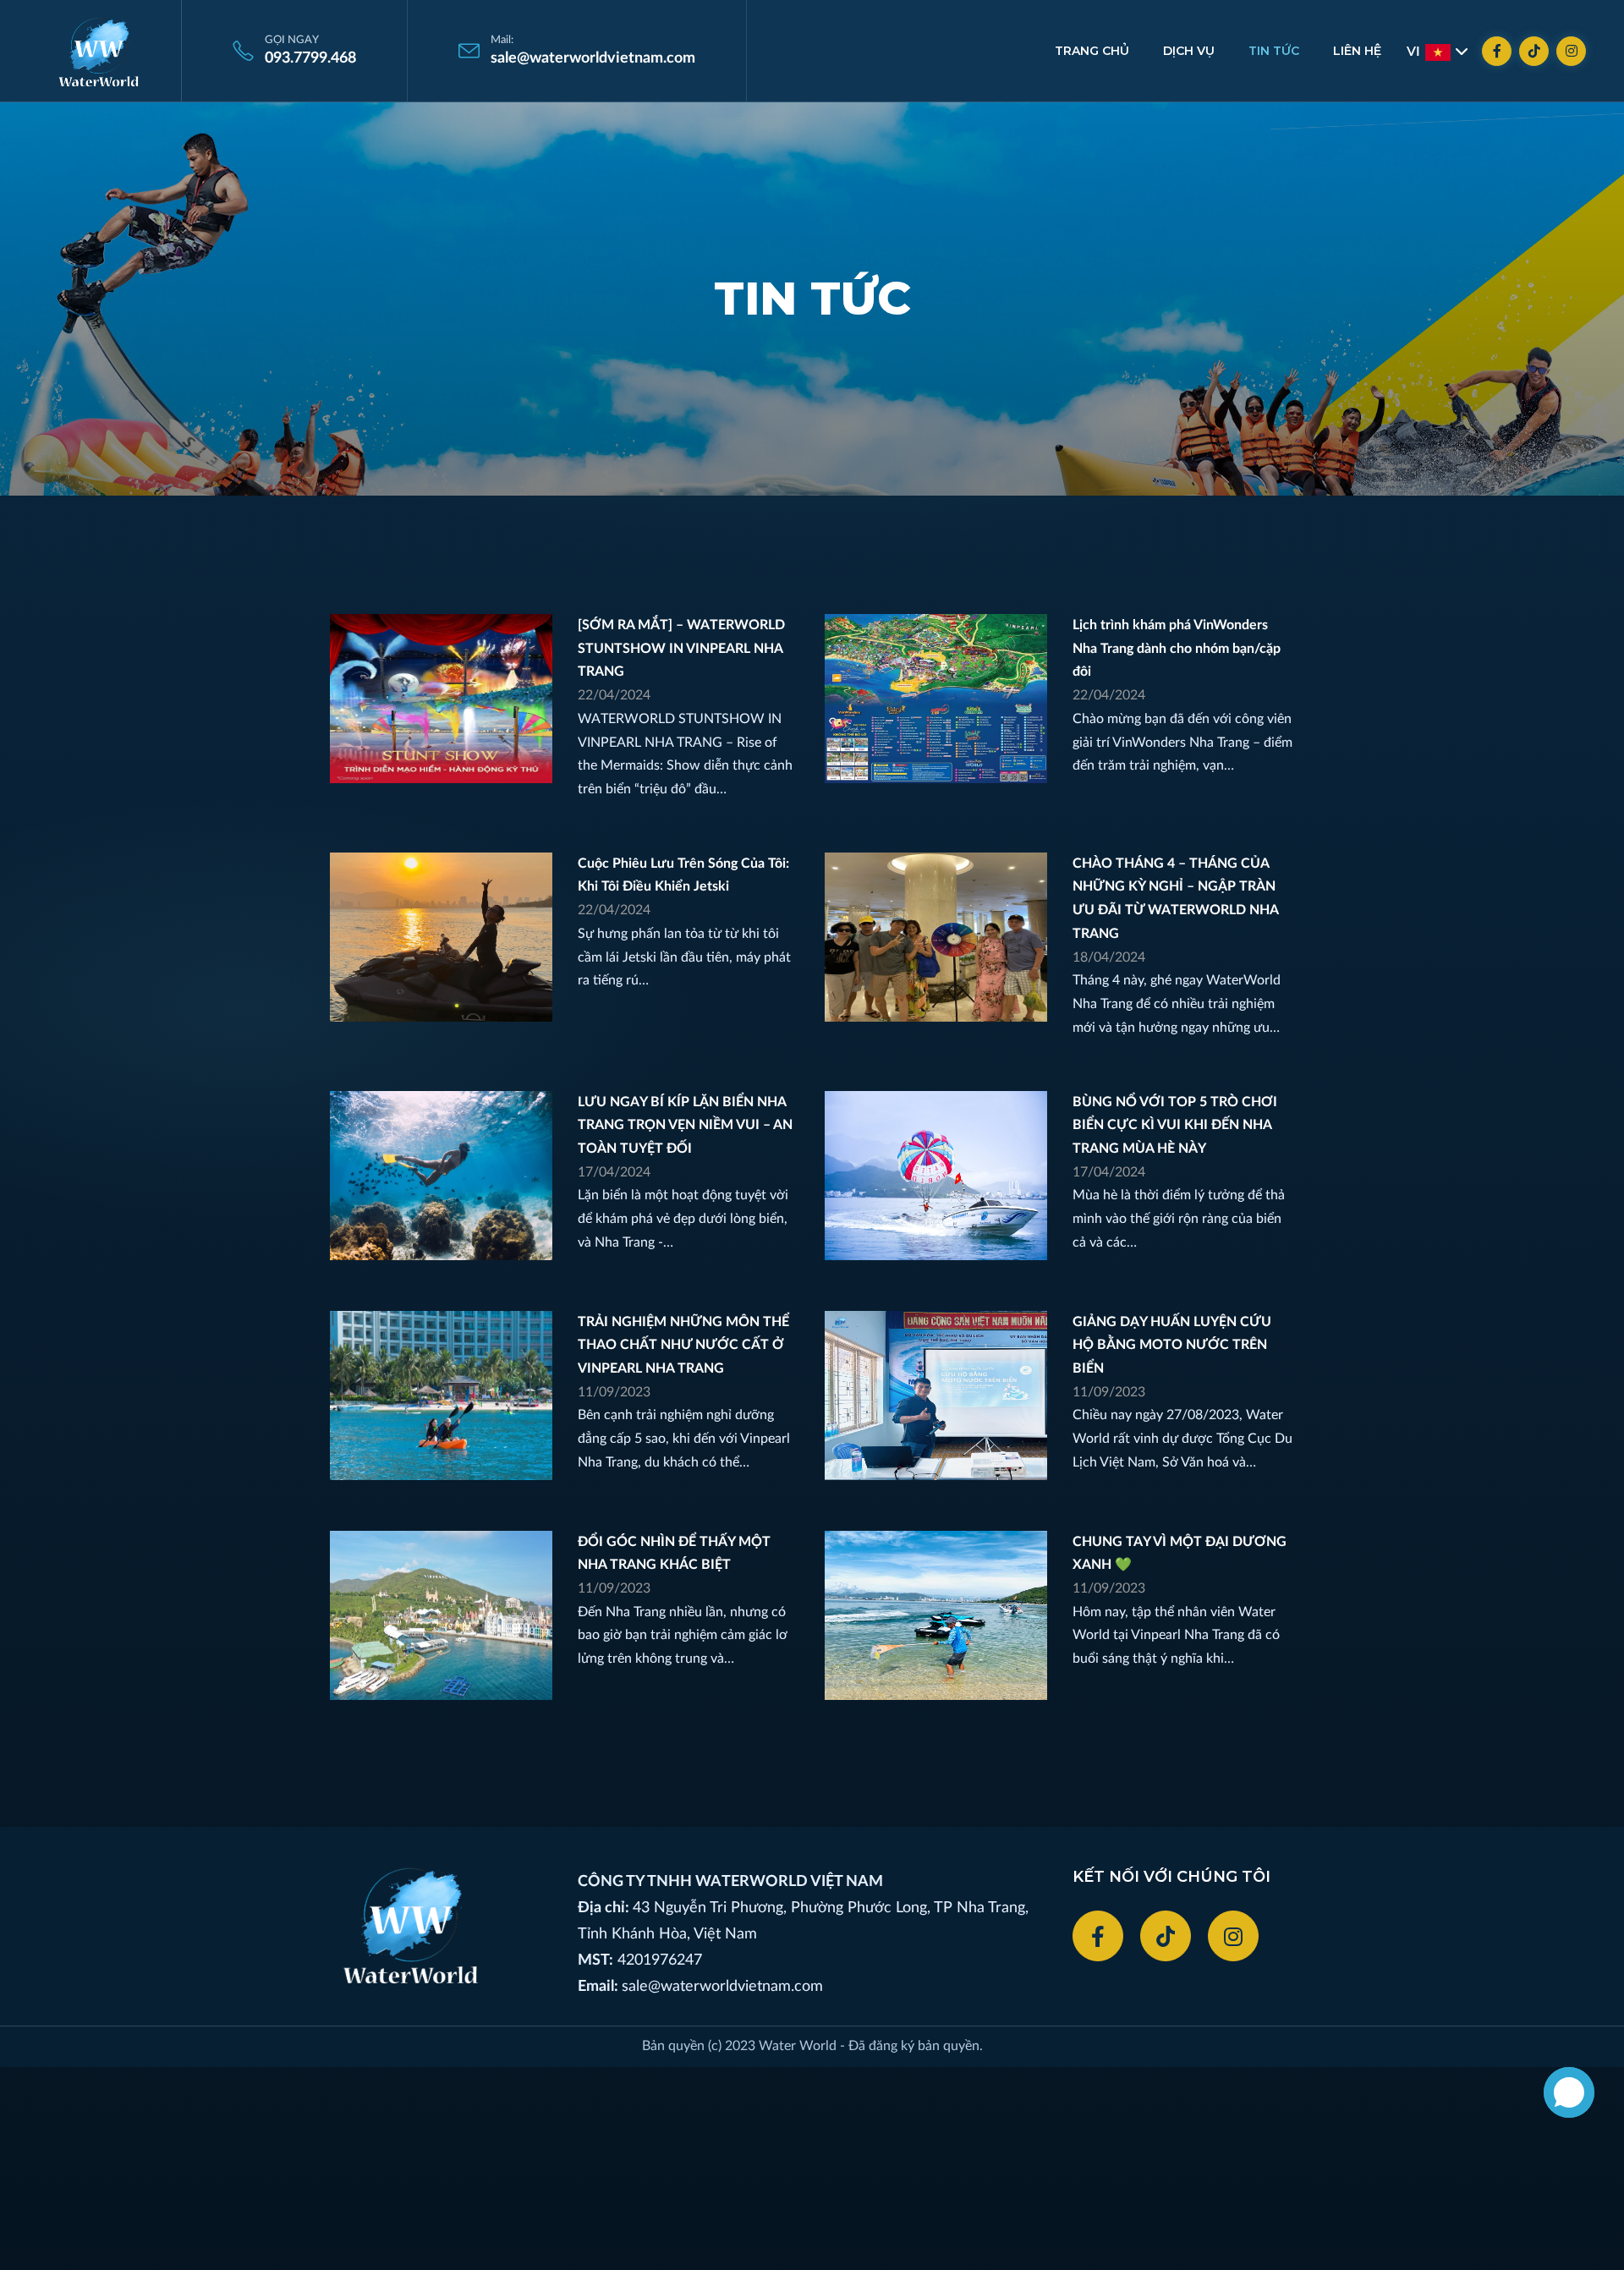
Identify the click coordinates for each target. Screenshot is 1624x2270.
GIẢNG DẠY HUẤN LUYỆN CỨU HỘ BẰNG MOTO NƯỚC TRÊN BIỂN (1172, 1345)
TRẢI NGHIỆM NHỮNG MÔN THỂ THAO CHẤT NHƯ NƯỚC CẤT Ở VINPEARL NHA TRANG (683, 1345)
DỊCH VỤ (1189, 51)
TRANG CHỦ (1092, 51)
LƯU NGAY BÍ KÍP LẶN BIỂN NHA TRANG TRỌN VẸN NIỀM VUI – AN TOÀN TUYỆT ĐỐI (685, 1125)
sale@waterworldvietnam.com (722, 1987)
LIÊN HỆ (1357, 51)
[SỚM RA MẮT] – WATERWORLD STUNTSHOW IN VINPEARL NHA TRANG (681, 648)
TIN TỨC (1274, 51)
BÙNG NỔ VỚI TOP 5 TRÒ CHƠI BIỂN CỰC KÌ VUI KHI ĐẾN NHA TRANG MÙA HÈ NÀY (1175, 1125)
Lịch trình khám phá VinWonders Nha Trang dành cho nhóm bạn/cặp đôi (1177, 648)
